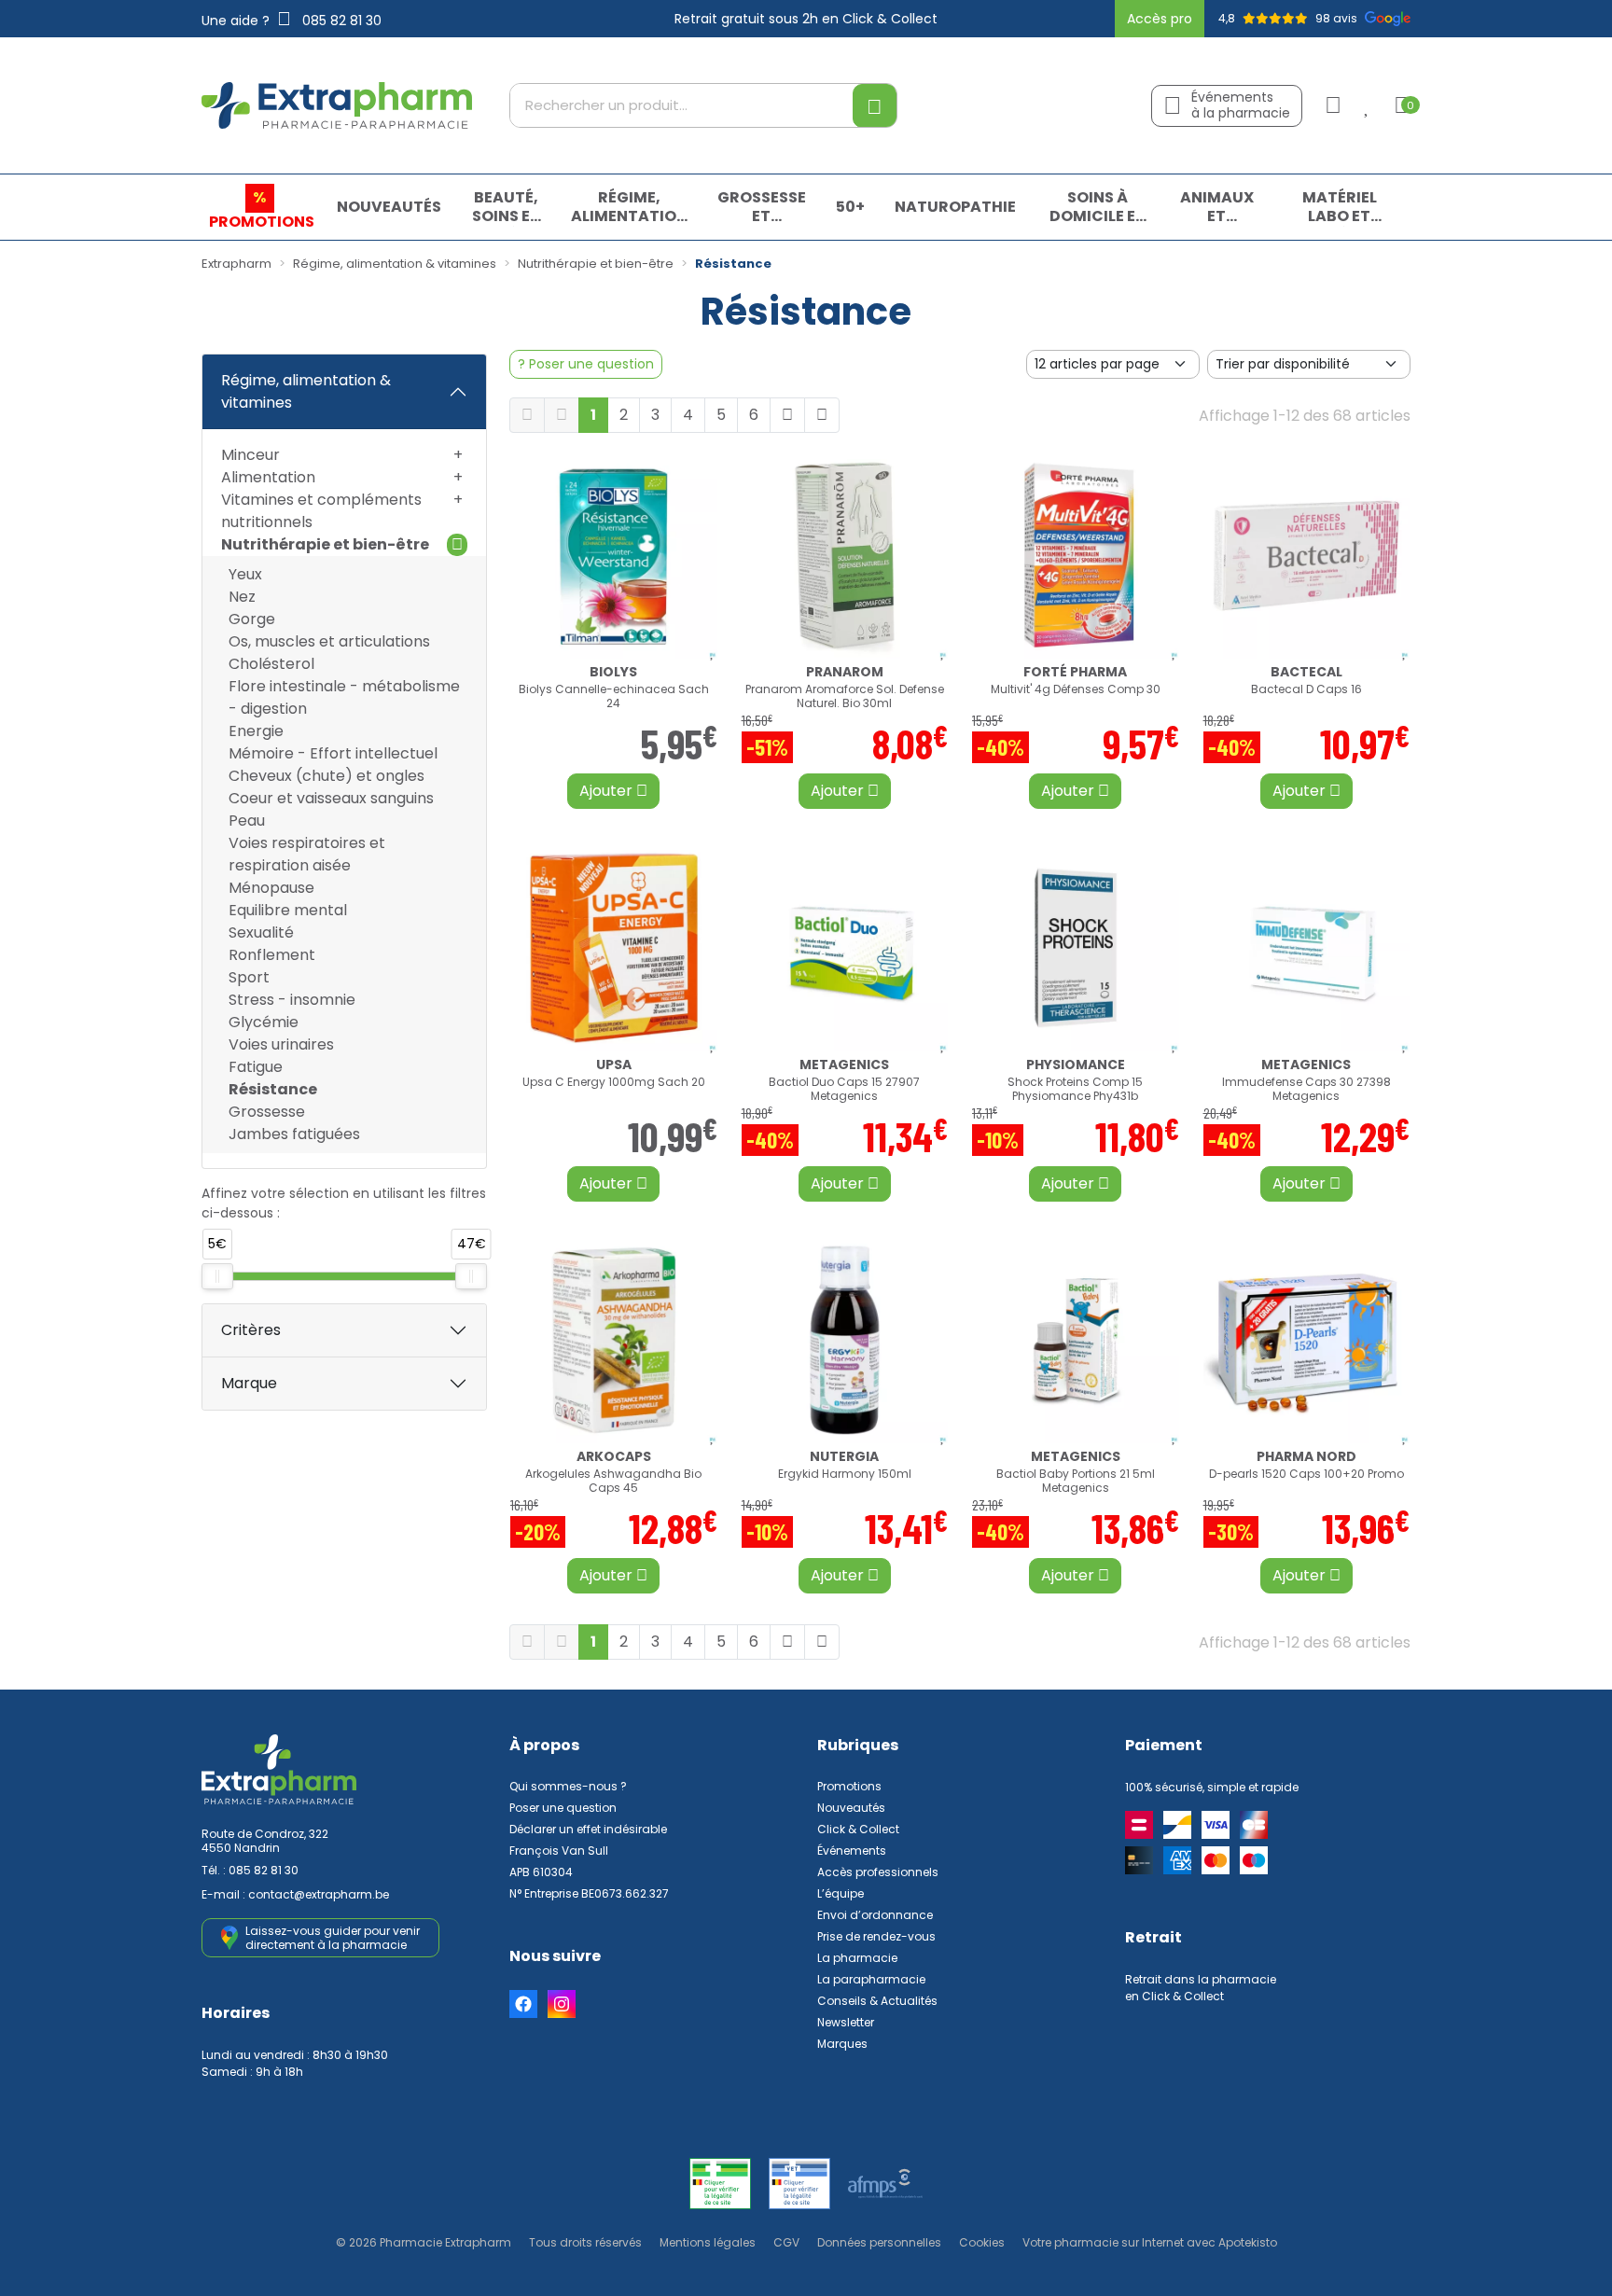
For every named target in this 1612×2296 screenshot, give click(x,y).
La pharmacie (857, 1958)
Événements (852, 1851)
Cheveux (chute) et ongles (327, 776)
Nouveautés (851, 1808)
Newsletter (846, 2022)
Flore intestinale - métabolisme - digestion (344, 697)
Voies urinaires (281, 1044)
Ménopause (271, 888)
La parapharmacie (871, 1979)
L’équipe (841, 1893)
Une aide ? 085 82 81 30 (292, 21)
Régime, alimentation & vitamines (306, 391)
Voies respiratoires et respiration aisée (307, 854)
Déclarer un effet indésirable (588, 1829)
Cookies (982, 2242)
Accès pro (1160, 19)
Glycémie (264, 1022)
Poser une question (563, 1808)
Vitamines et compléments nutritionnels (321, 511)
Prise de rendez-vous (876, 1936)
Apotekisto (1150, 2242)
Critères (251, 1330)
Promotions (849, 1786)
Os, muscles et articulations (329, 641)
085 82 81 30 (264, 1870)
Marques (842, 2044)
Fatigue (256, 1067)
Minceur (250, 455)
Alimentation (268, 477)
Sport (249, 977)
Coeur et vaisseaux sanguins (331, 798)
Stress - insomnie (292, 1000)
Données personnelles (879, 2242)
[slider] (217, 1276)
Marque (249, 1383)
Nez (242, 597)
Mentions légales (708, 2242)
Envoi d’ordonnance (875, 1915)
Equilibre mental (288, 910)
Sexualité (261, 932)
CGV (786, 2242)
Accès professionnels (878, 1872)
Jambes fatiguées (294, 1134)
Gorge (252, 619)
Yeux (245, 574)
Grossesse (267, 1112)
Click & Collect (858, 1829)
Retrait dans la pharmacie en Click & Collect (1201, 1988)
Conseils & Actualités (877, 2001)
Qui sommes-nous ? (568, 1786)
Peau (247, 821)
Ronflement (272, 955)
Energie (256, 731)
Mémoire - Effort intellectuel (333, 753)
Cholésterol (271, 664)
